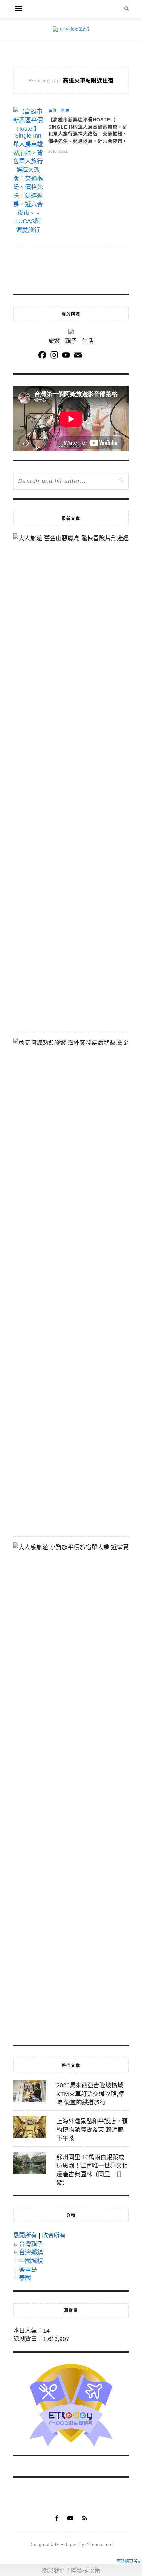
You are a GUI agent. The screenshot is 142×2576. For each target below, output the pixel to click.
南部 (53, 111)
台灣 (65, 111)
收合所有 (54, 2235)
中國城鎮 (31, 2261)
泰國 (25, 2278)
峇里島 (28, 2270)
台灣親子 (31, 2244)
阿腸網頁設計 (129, 2561)
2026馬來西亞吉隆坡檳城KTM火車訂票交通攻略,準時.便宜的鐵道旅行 (90, 2094)
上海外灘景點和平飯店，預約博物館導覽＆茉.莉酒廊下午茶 (92, 2130)
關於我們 (54, 2571)
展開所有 (25, 2235)
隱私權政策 (86, 2571)
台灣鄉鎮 (31, 2252)
